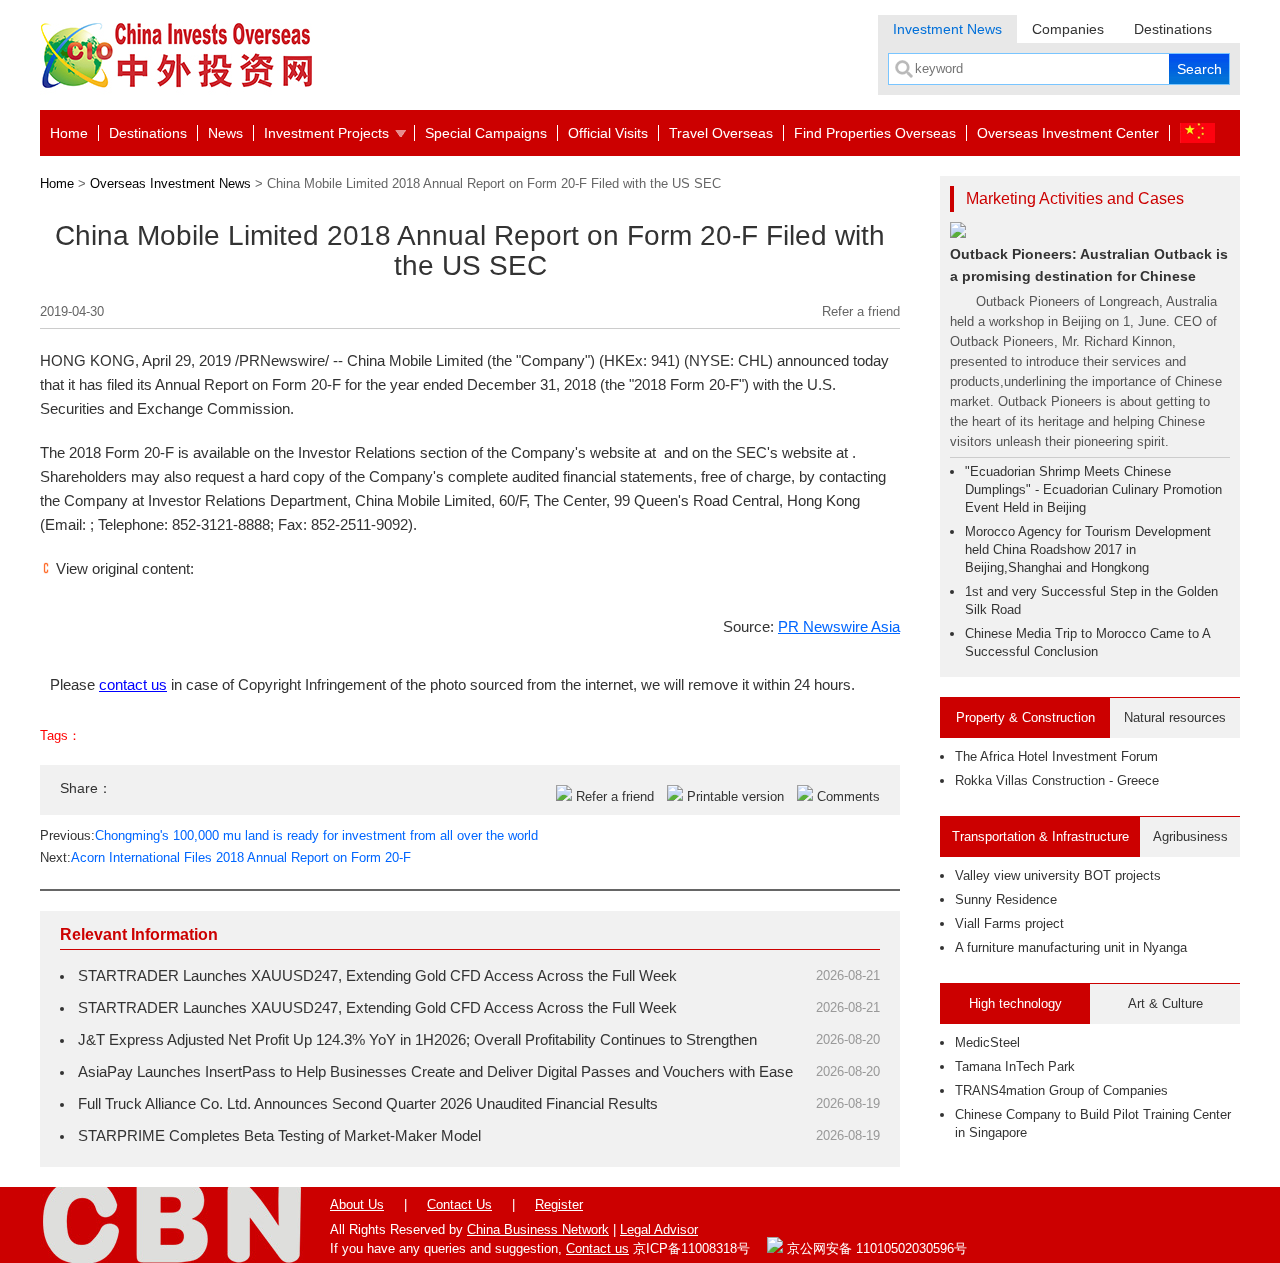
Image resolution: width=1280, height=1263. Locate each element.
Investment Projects (326, 133)
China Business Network (538, 1229)
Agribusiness (1190, 836)
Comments (848, 796)
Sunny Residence (1006, 899)
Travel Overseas (721, 133)
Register (559, 1204)
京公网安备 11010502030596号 (875, 1248)
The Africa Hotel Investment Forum (1056, 756)
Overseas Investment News (170, 183)
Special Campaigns (486, 133)
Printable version (735, 796)
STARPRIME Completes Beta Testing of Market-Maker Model (279, 1135)
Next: (225, 857)
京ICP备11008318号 (691, 1248)
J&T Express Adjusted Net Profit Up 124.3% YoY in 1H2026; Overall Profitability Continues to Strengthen (417, 1039)
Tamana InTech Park (1015, 1066)
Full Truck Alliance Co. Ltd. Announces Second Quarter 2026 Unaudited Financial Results (368, 1103)
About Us (357, 1204)
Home (69, 133)
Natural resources (1175, 717)
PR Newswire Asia (839, 626)
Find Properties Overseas (875, 133)
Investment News (947, 29)
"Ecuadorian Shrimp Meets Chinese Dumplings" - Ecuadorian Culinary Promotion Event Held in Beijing (1093, 489)
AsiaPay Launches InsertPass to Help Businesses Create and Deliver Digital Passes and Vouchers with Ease (435, 1071)
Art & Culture (1165, 1003)
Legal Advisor (659, 1229)
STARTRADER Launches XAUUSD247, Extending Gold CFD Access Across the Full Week (377, 975)
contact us (133, 684)
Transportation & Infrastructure (1040, 836)
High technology (1015, 1003)
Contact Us (459, 1204)
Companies (1068, 29)
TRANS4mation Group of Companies (1061, 1090)
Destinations (1173, 29)
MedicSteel (987, 1042)
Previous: (289, 835)
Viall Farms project (1009, 923)
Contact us (597, 1248)
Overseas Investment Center (1068, 133)
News (225, 133)
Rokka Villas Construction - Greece (1057, 780)
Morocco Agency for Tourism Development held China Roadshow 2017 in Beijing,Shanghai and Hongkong (1088, 549)
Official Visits (608, 133)
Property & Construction (1025, 717)
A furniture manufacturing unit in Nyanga (1071, 947)
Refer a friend (861, 311)
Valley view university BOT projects (1058, 875)
